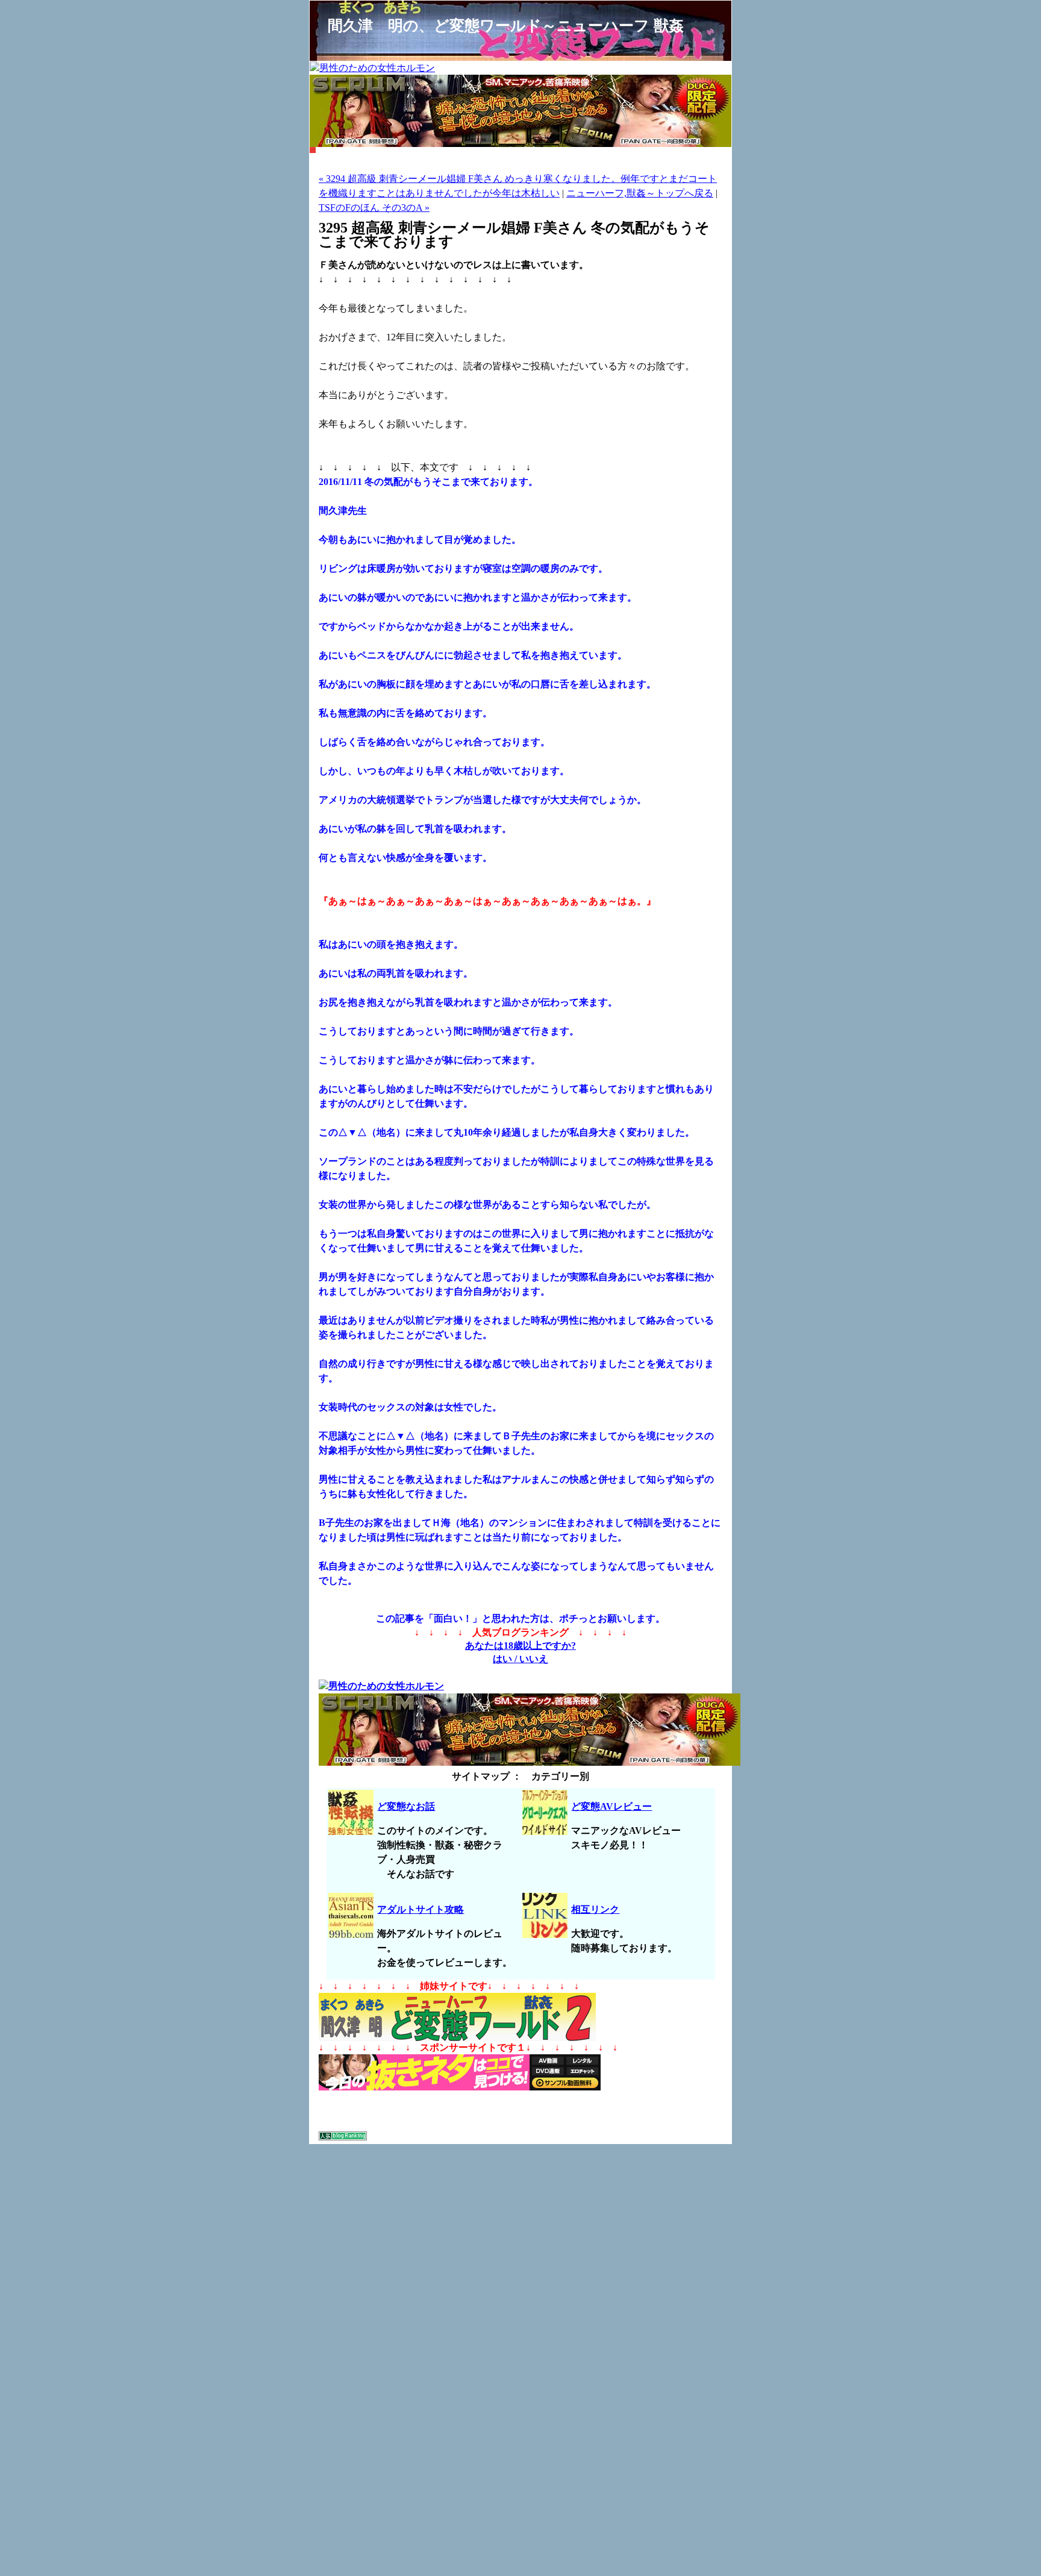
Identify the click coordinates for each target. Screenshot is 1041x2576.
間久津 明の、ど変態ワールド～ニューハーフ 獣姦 (506, 25)
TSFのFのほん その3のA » (374, 208)
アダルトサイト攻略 (420, 1909)
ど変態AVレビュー (611, 1806)
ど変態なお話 (406, 1806)
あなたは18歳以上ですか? (520, 1646)
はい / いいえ (520, 1659)
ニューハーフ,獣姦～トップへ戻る (640, 193)
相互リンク (595, 1909)
